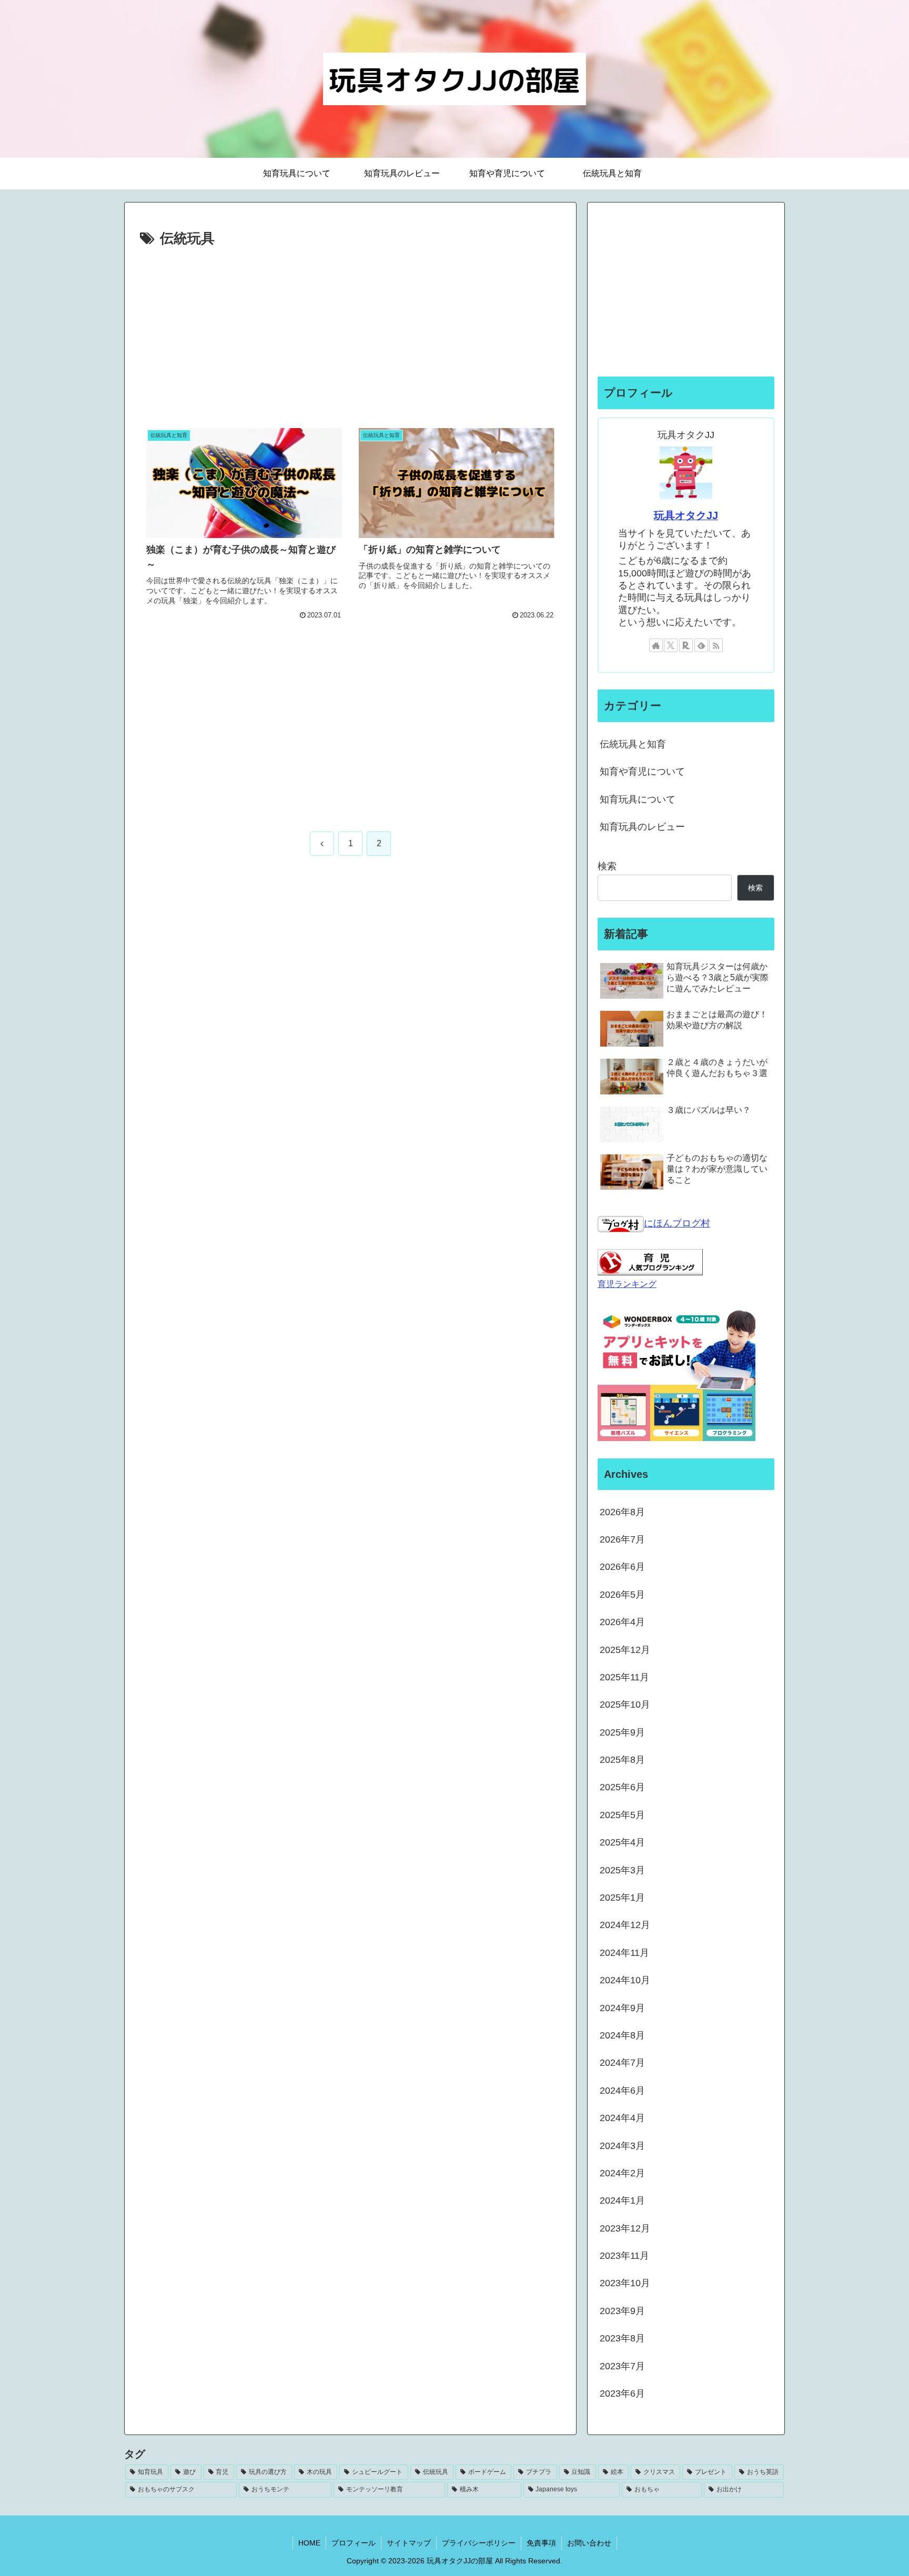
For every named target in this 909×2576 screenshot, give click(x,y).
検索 (607, 866)
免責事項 (541, 2543)
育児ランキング (627, 1284)
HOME (309, 2543)
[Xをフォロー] (671, 645)
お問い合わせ (589, 2543)
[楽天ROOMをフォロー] (686, 645)
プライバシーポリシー (479, 2543)
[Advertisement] (350, 330)
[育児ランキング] (650, 1262)
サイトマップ (409, 2543)
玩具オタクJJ (686, 515)
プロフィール (353, 2543)
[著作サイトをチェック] (656, 645)
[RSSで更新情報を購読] (716, 645)
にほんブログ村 (677, 1223)
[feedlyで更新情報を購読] (701, 645)
